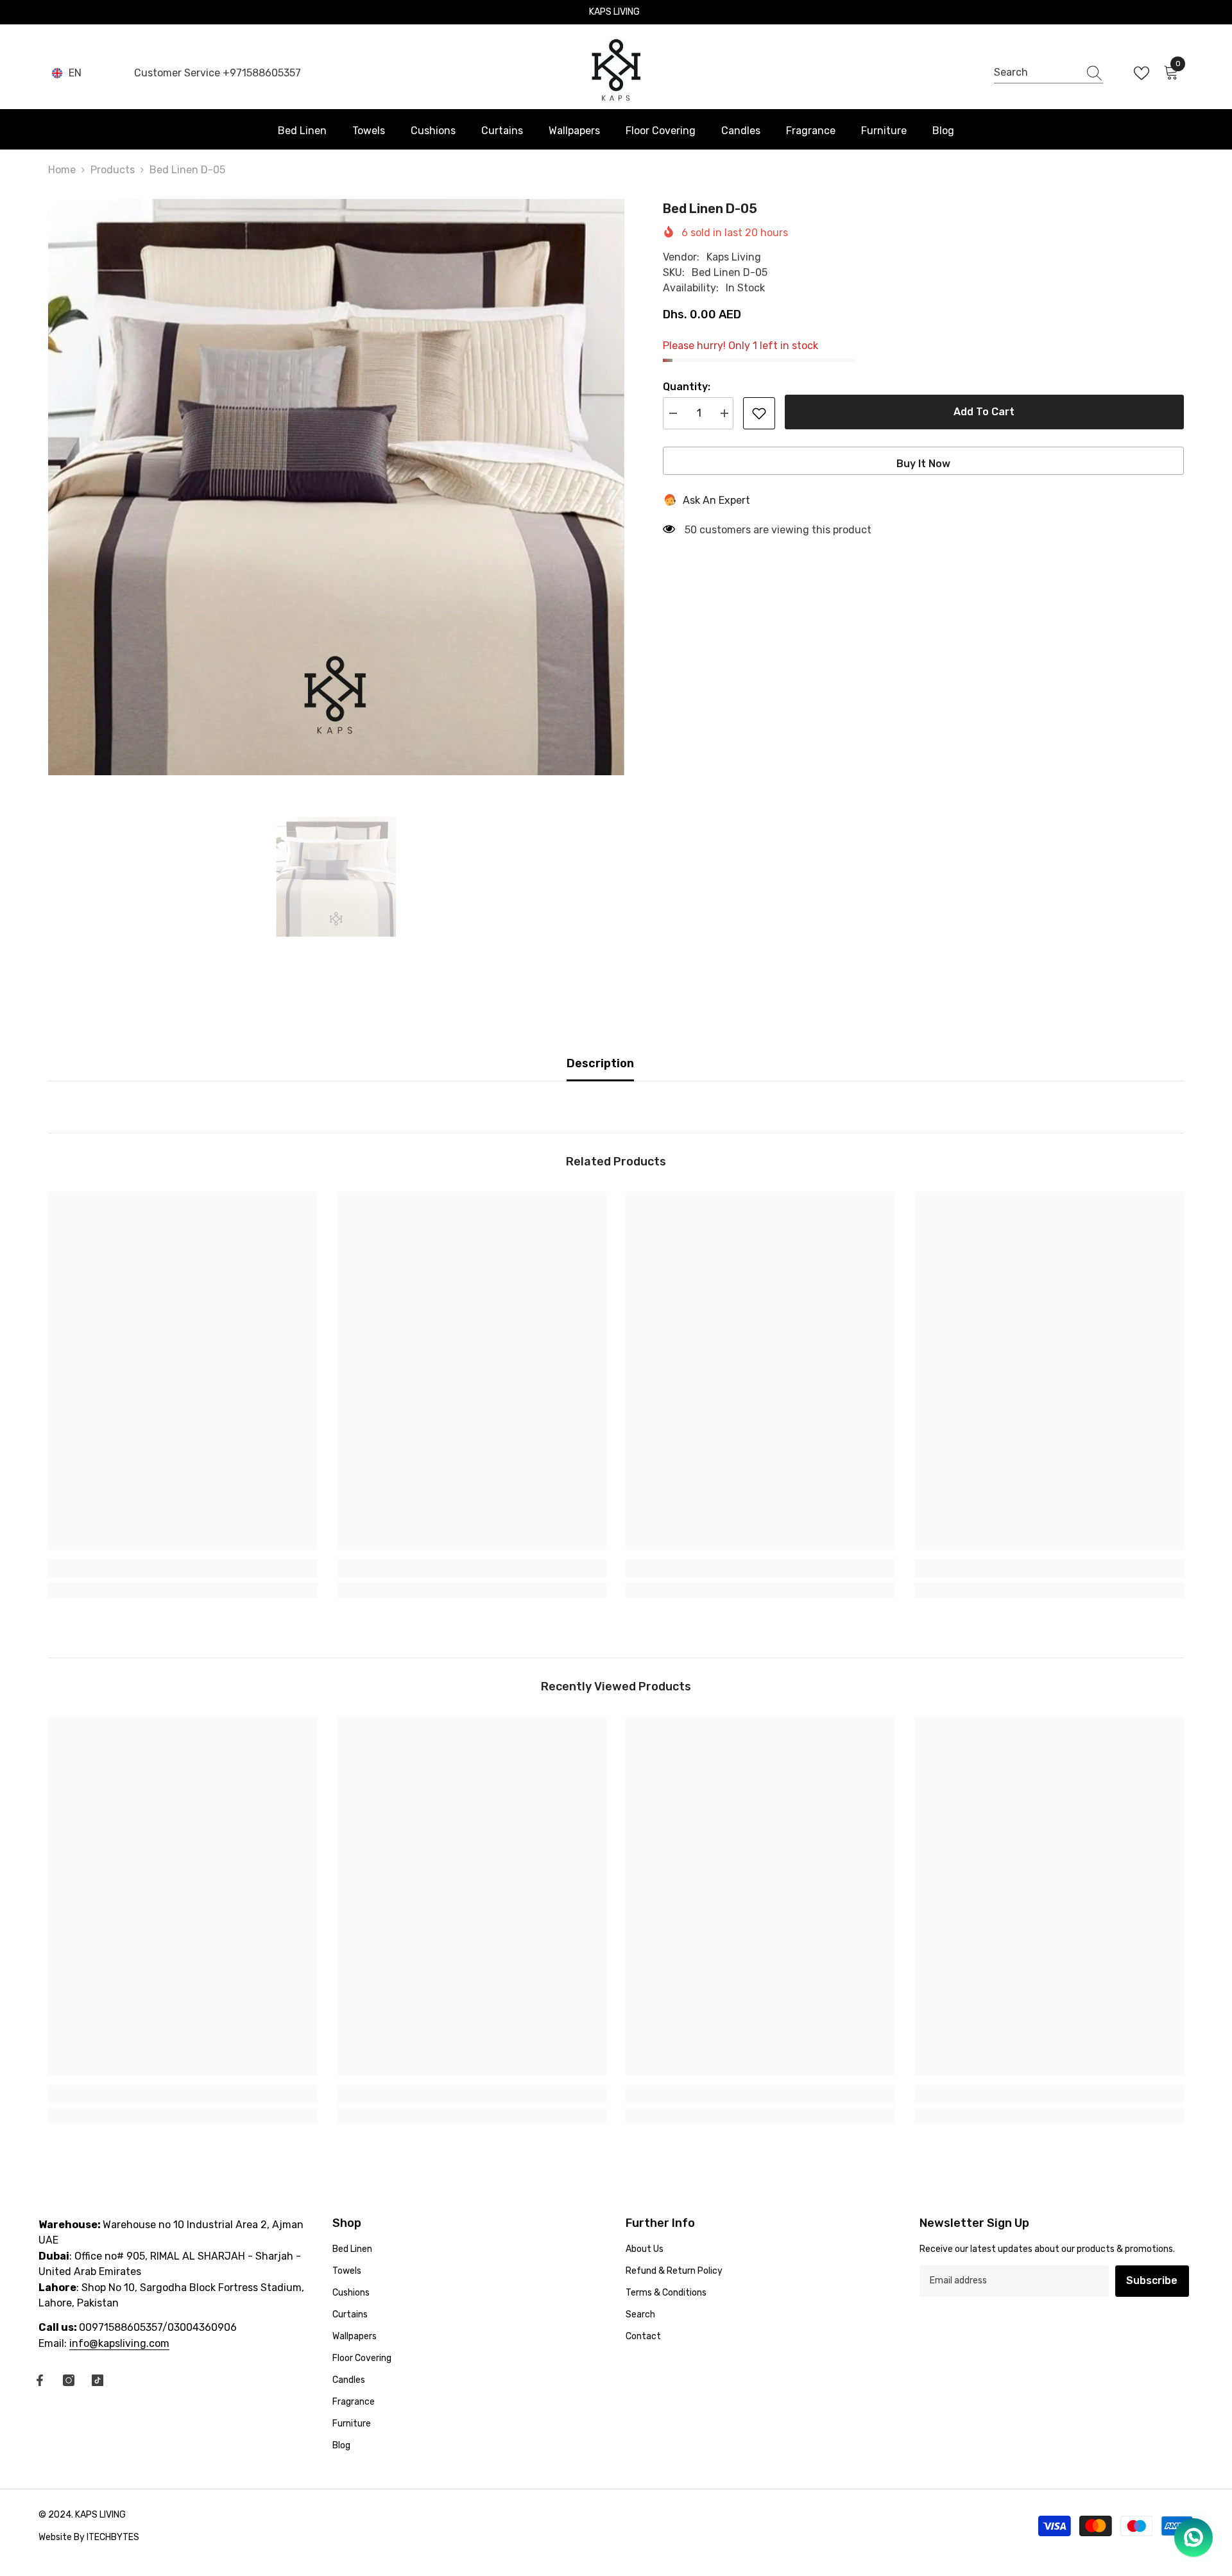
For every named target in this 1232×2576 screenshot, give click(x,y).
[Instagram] (69, 2380)
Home (62, 170)
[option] (336, 487)
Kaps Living (734, 257)
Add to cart (984, 412)
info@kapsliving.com (119, 2343)
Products (113, 170)
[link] (183, 1568)
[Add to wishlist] (759, 413)
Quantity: (687, 387)
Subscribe (1152, 2280)
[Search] (1048, 73)
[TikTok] (98, 2380)
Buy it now (923, 464)
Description (600, 1063)
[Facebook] (40, 2380)
